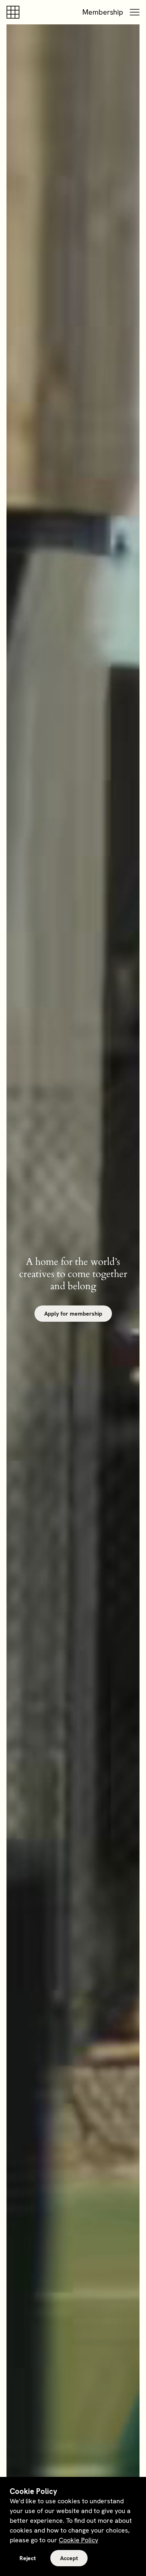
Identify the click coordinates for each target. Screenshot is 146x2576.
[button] (135, 12)
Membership (103, 12)
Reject (28, 2558)
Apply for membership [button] (73, 1314)
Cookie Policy (78, 2540)
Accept (69, 2558)
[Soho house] (15, 12)
